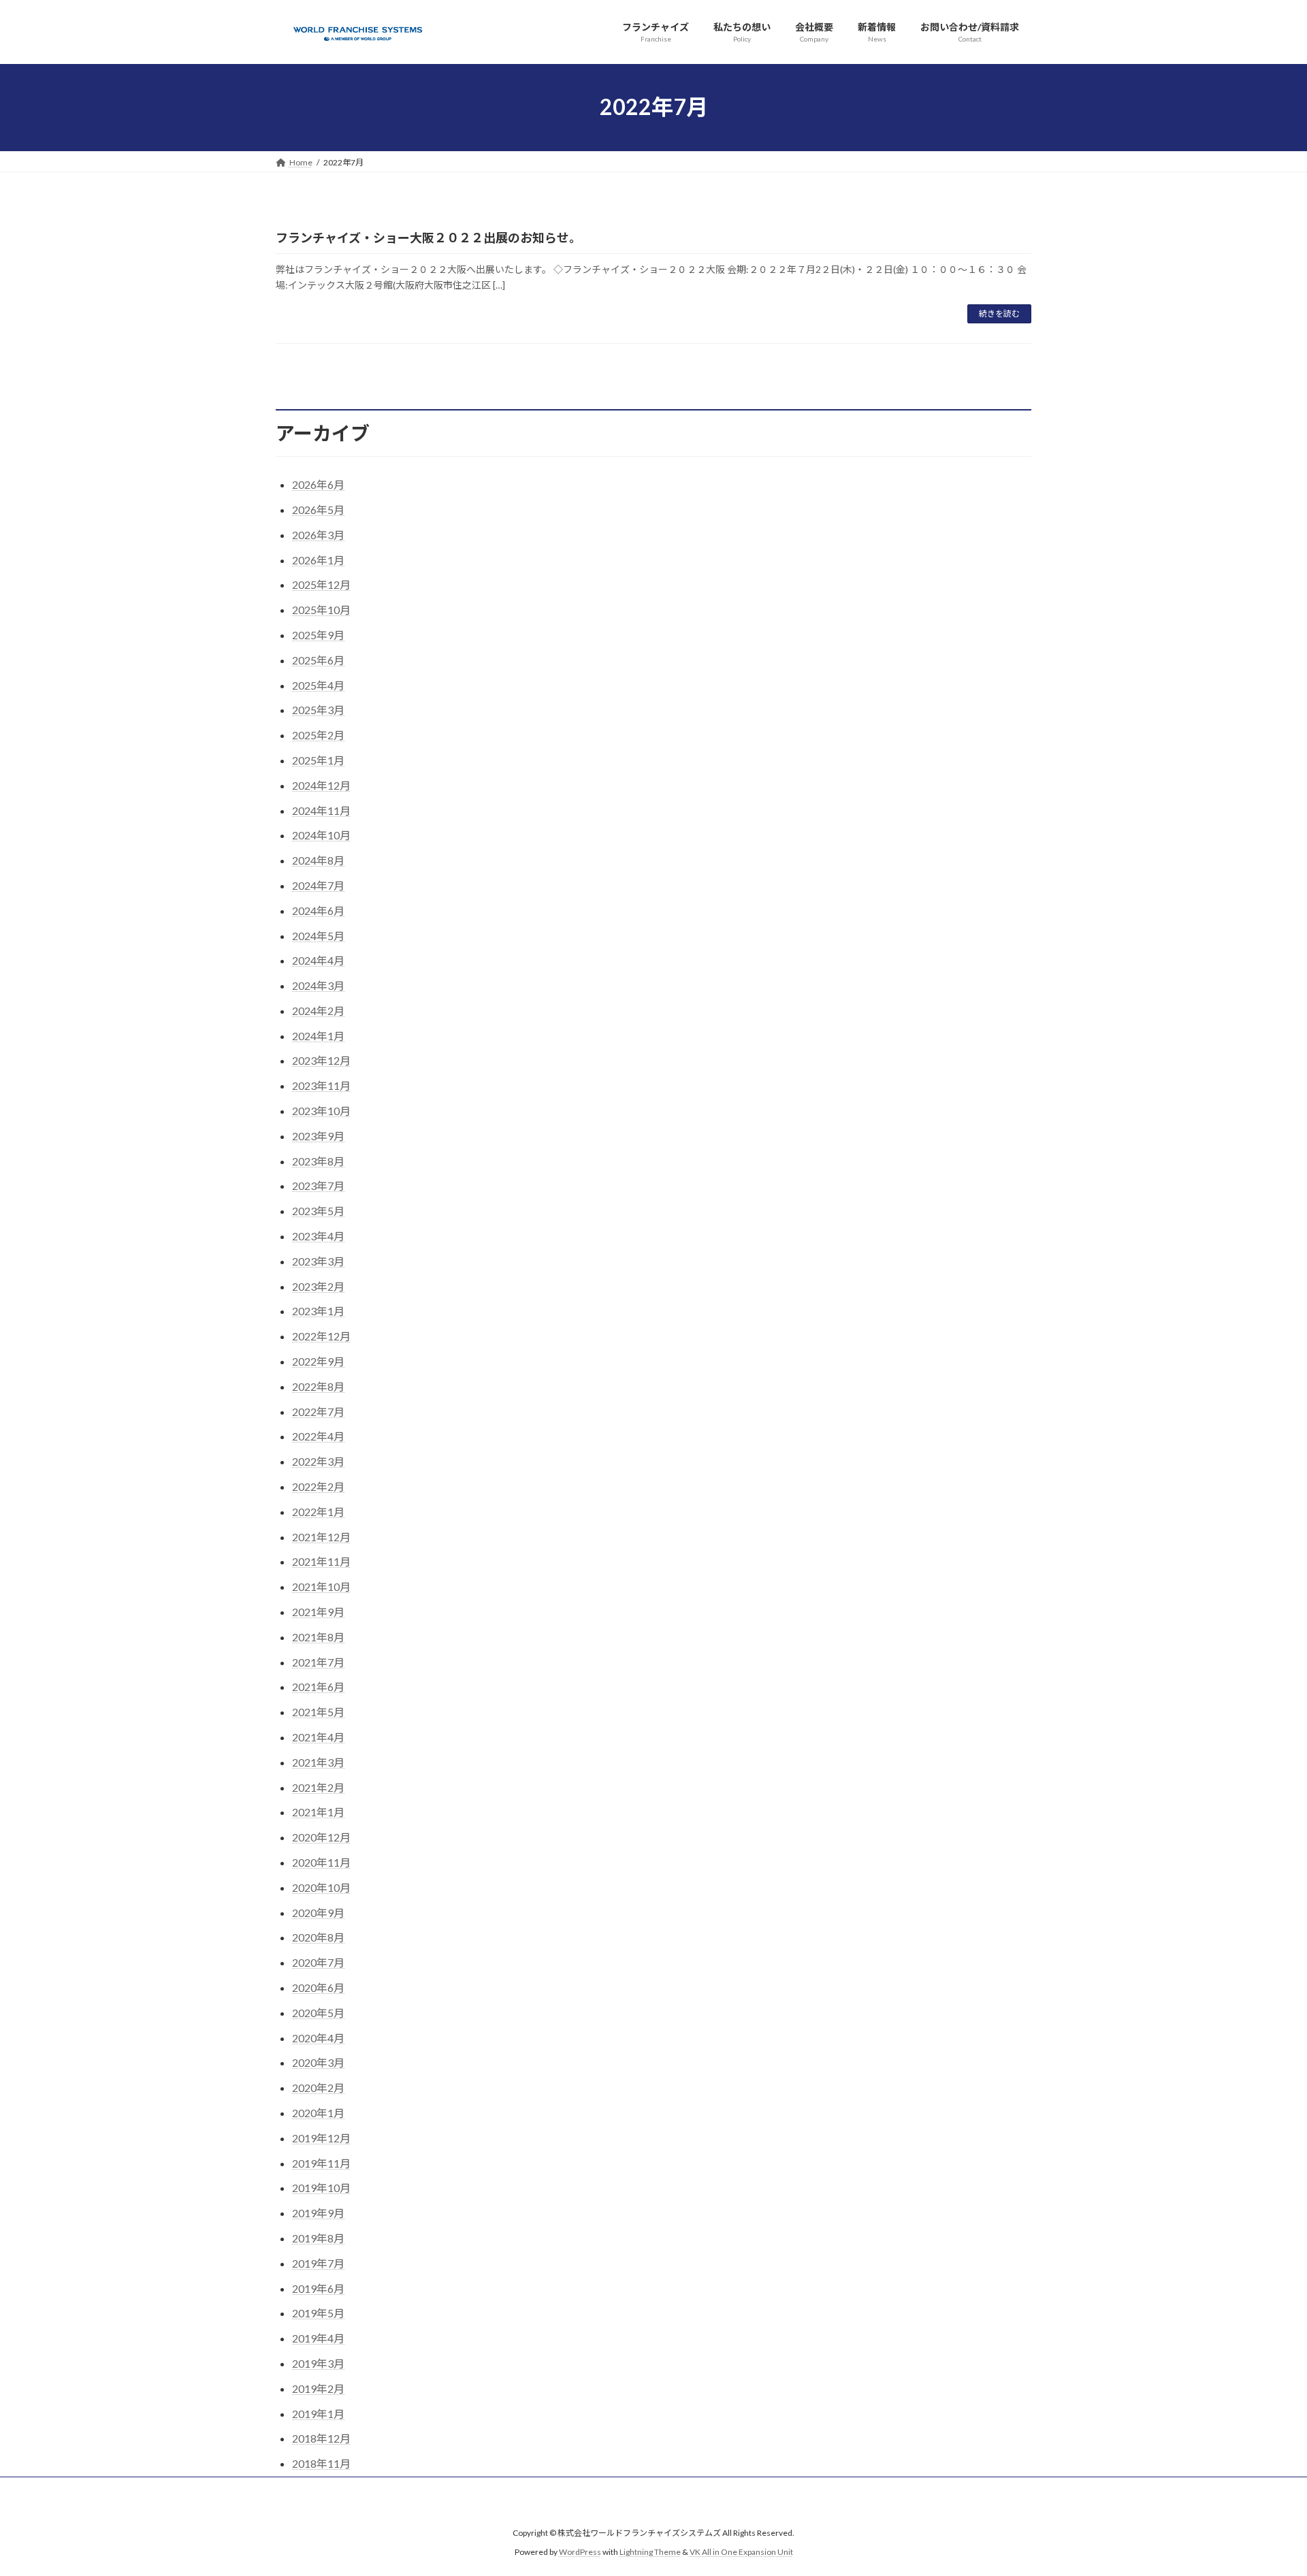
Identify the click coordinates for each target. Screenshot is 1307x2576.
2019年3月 (318, 2363)
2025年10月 (321, 610)
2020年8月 (318, 1937)
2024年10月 (321, 835)
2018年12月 (321, 2438)
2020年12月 (321, 1837)
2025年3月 (318, 710)
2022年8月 (318, 1386)
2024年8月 (318, 860)
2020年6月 (318, 1987)
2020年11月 (321, 1862)
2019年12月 (321, 2138)
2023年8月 (318, 1161)
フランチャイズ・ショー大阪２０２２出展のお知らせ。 (429, 238)
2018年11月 (321, 2463)
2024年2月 (318, 1011)
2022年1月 (318, 1512)
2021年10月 (321, 1587)
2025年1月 (318, 760)
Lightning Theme (650, 2553)
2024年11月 (321, 810)
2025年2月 (318, 735)
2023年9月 (318, 1136)
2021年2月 (318, 1787)
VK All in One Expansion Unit (741, 2553)
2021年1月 (318, 1812)
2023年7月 (318, 1186)
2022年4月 (318, 1436)
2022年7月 (318, 1412)
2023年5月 (318, 1211)
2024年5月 (318, 936)
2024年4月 (318, 960)
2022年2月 (318, 1486)
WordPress (580, 2553)
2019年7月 (318, 2263)
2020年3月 (318, 2062)
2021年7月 (318, 1662)
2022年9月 (318, 1361)
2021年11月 (321, 1561)
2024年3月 (318, 985)
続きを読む (999, 313)
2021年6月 (318, 1687)
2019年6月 (318, 2288)
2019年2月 (318, 2388)
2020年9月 (318, 1913)
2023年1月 (318, 1311)
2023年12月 (321, 1060)
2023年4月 (318, 1236)
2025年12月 (321, 584)
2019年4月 (318, 2338)
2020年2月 (318, 2088)
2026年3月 (318, 535)
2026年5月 (318, 510)
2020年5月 (318, 2013)
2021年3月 (318, 1762)
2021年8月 (318, 1637)
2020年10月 (321, 1887)
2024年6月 (318, 911)
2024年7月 (318, 885)
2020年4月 (318, 2038)
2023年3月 (318, 1261)
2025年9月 (318, 635)
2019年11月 (321, 2163)
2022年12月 (321, 1336)
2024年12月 (321, 785)
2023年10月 (321, 1111)
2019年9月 (318, 2213)
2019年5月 (318, 2313)
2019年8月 (318, 2238)
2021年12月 (321, 1537)
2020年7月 (318, 1962)
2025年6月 (318, 660)
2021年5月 (318, 1712)
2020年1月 (318, 2113)
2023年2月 (318, 1286)
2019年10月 (321, 2188)
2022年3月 (318, 1461)
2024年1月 (318, 1036)
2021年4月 (318, 1737)
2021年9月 (318, 1612)
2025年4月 (318, 685)
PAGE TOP (1265, 2485)
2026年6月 (318, 484)
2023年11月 (321, 1085)
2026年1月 (318, 560)
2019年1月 (318, 2414)
